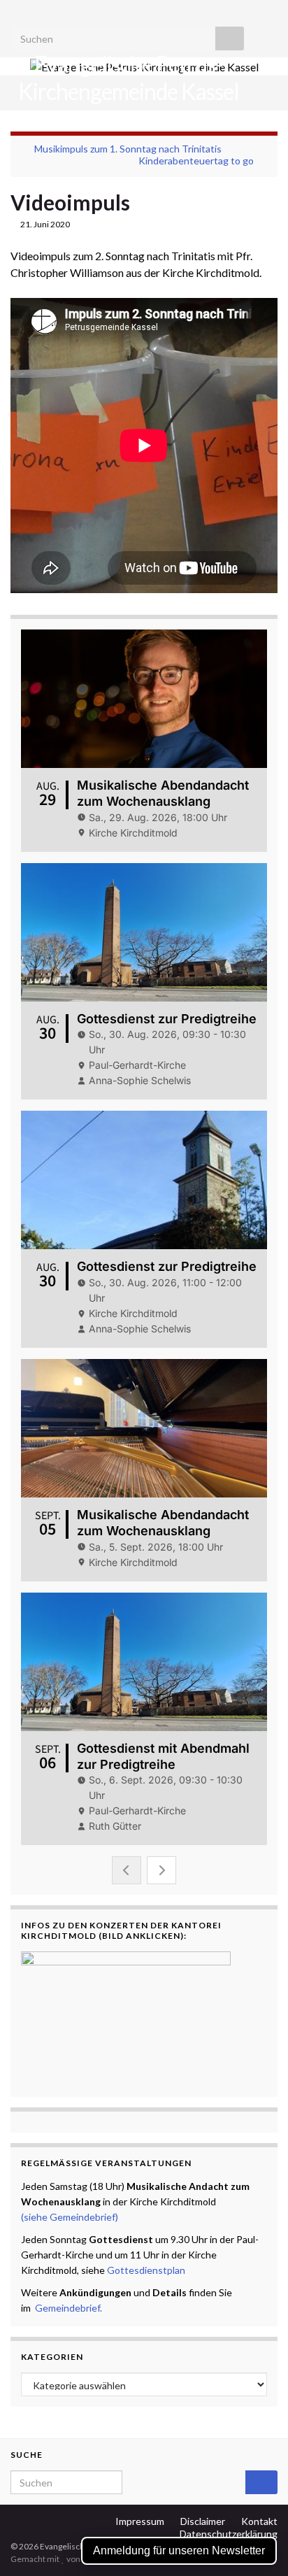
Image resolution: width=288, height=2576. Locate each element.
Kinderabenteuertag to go (196, 161)
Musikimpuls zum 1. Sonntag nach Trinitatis (128, 149)
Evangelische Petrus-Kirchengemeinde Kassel (129, 78)
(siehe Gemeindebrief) (70, 2217)
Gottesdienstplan (146, 2270)
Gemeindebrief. (69, 2308)
